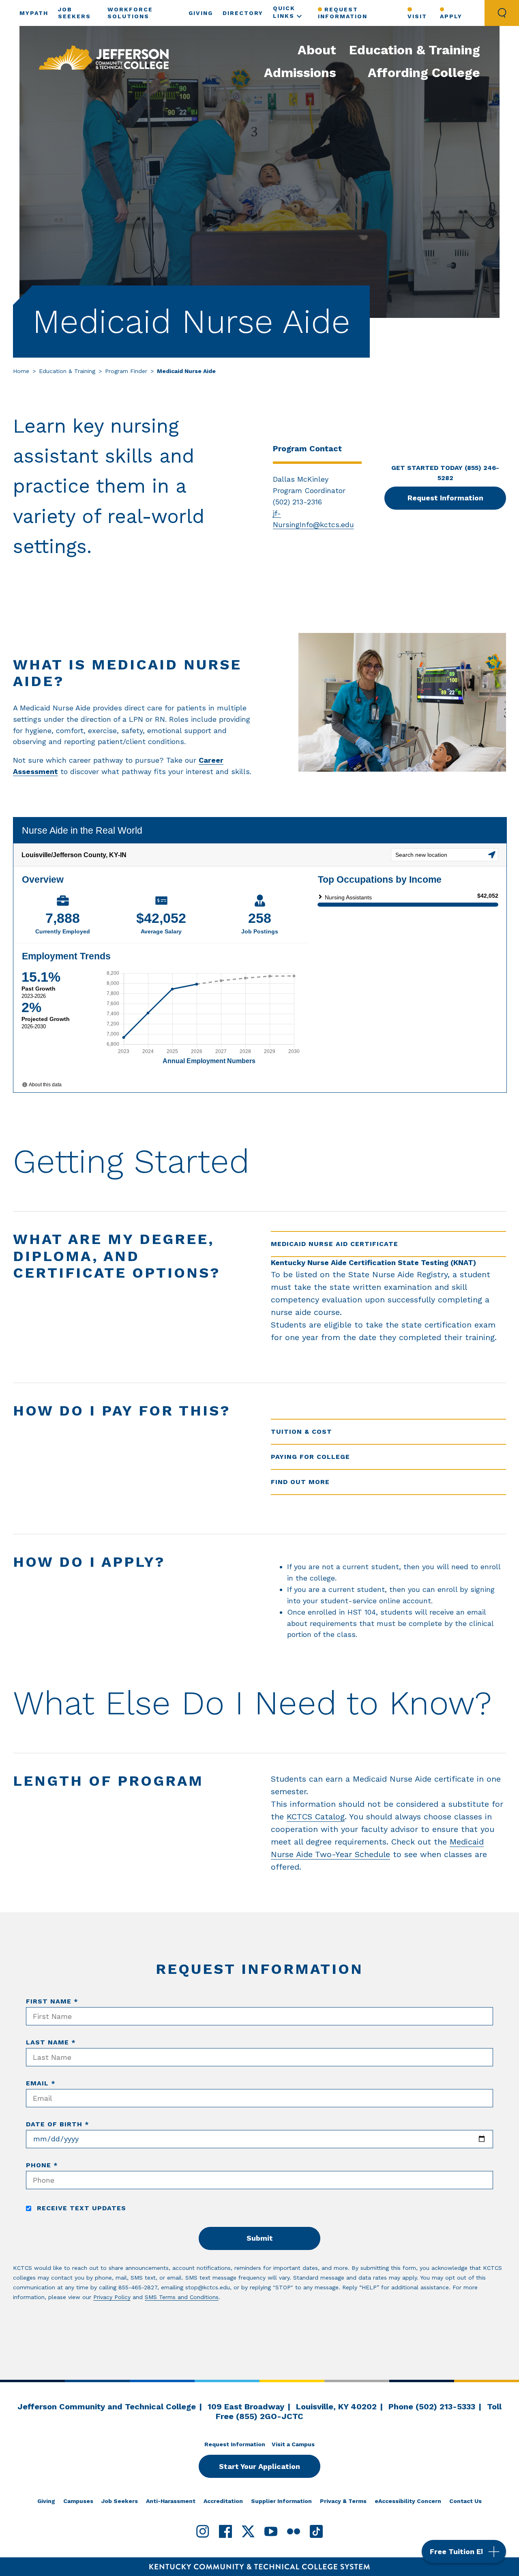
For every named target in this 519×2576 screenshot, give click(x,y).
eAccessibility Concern (408, 2501)
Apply (451, 16)
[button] (464, 2551)
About (317, 50)
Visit (417, 16)
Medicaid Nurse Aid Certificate (335, 1244)
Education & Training (415, 50)
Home (21, 371)
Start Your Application (259, 2466)
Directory (243, 13)
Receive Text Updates (80, 2208)
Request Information (343, 13)
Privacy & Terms (343, 2501)
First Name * (52, 2001)
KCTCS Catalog (316, 1817)
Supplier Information (281, 2501)
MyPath (34, 13)
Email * (41, 2083)
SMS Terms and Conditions (182, 2297)
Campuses (78, 2501)
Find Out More (300, 1482)
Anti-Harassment (171, 2501)
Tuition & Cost (301, 1432)
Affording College (424, 73)
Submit (260, 2238)
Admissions (300, 73)
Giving (201, 13)
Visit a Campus (293, 2444)
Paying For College (310, 1457)
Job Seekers (120, 2501)
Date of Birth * (58, 2124)
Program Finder (126, 371)
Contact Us (465, 2501)
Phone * (42, 2165)
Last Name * (51, 2042)
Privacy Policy (112, 2297)
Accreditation (223, 2501)
